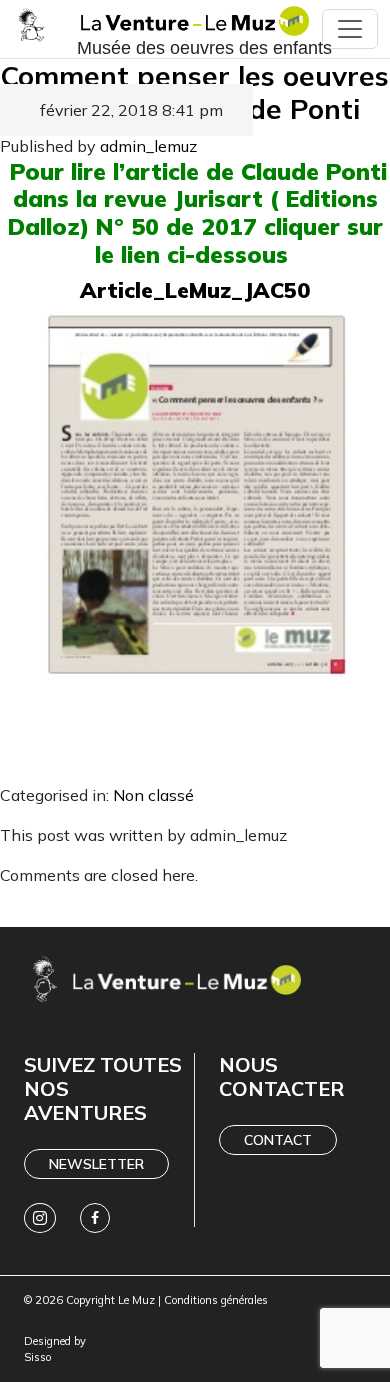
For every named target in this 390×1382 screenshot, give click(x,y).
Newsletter (96, 1164)
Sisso (37, 1357)
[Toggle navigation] (350, 29)
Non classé (153, 795)
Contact (278, 1140)
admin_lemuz (148, 146)
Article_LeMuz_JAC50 (195, 289)
